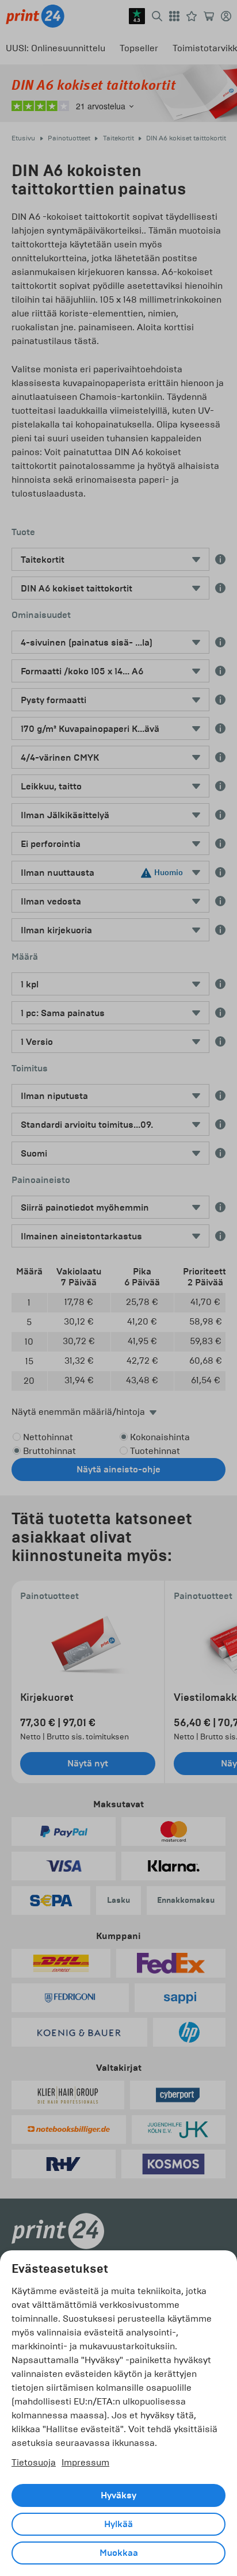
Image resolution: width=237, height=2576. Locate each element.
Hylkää (118, 2524)
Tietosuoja (34, 2462)
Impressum (85, 2462)
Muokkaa (119, 2553)
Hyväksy (118, 2495)
